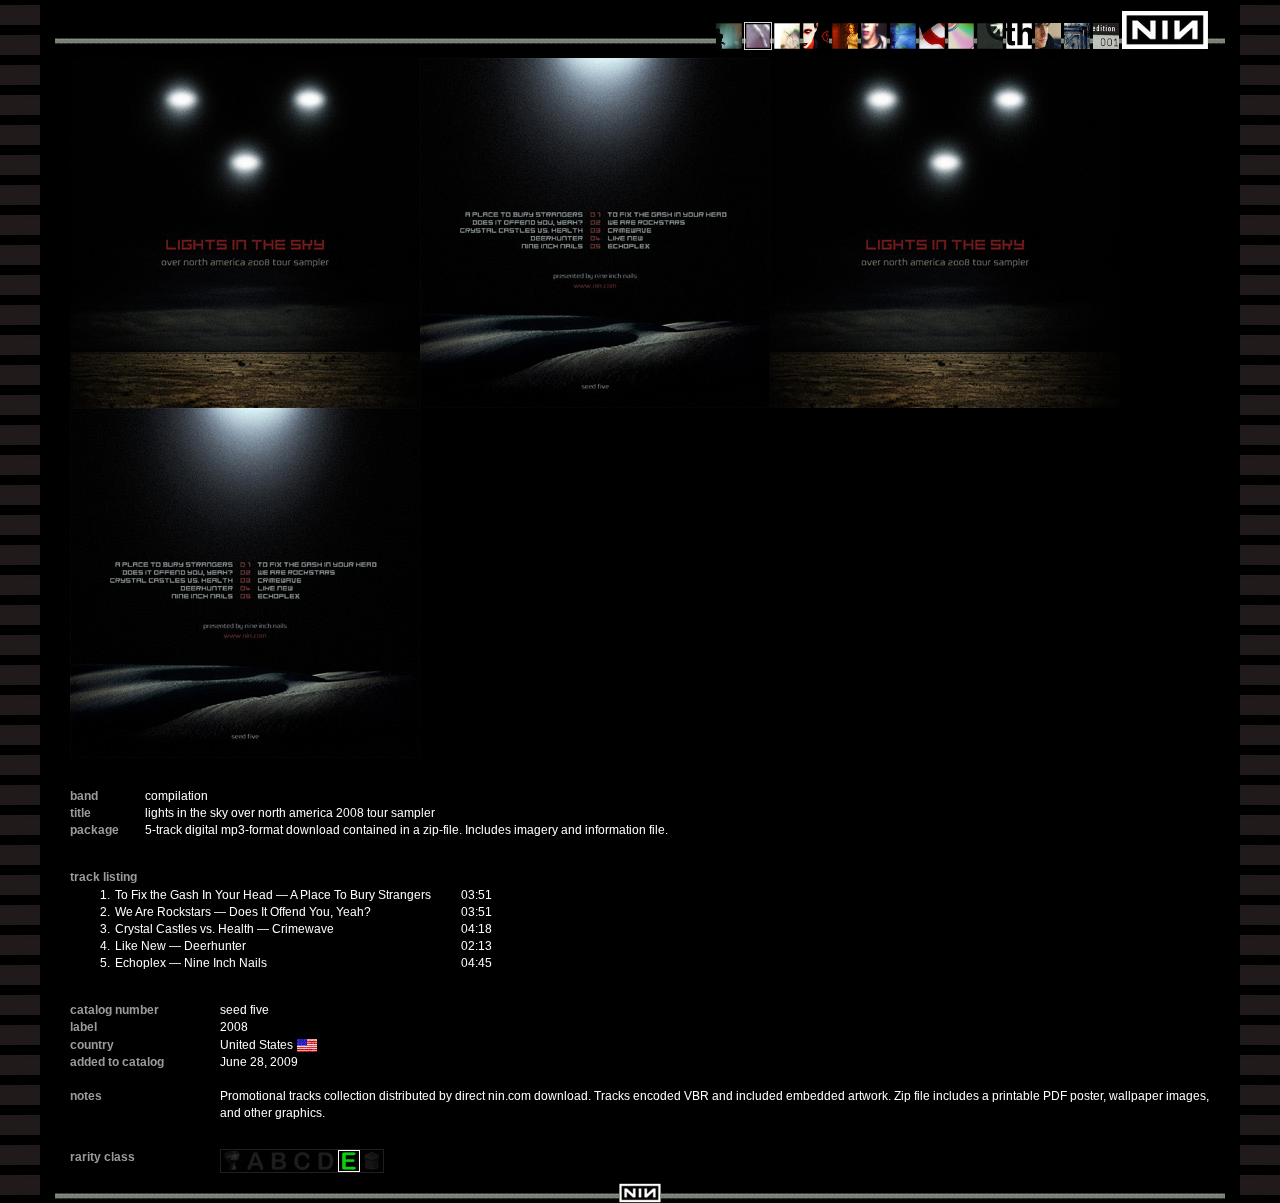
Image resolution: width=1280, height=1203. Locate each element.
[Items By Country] (932, 29)
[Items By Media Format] (961, 29)
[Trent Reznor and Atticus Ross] (874, 29)
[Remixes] (787, 29)
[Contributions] (816, 29)
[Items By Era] (1077, 29)
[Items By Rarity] (1106, 29)
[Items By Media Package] (990, 29)
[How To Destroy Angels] (903, 29)
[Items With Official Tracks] (758, 29)
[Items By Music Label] (1019, 29)
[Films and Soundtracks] (845, 29)
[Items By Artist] (1048, 29)
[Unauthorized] (729, 29)
